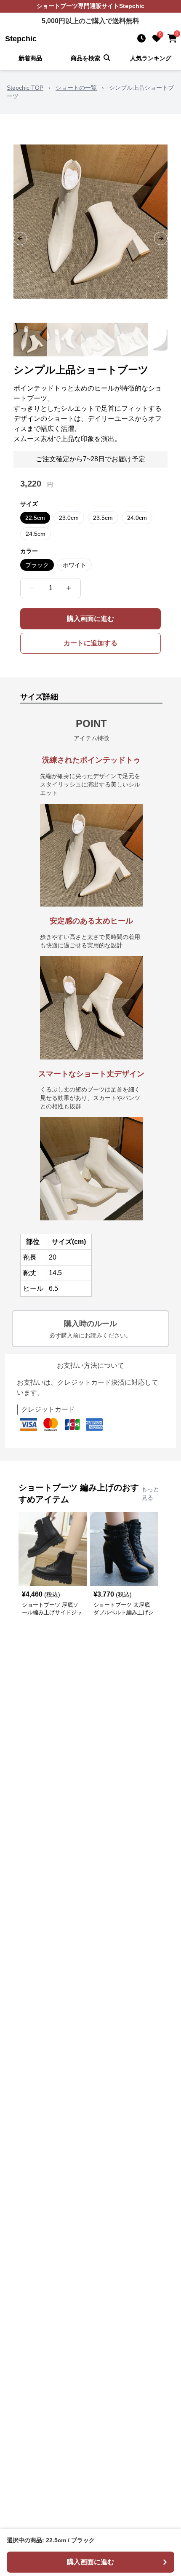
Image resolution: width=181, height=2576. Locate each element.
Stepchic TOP (25, 88)
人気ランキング (151, 58)
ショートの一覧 (76, 88)
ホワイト (75, 565)
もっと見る (150, 1493)
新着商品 (30, 58)
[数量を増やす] (69, 588)
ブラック (37, 565)
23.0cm (69, 518)
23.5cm (103, 518)
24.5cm (36, 534)
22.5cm (35, 518)
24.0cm (137, 518)
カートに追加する (90, 643)
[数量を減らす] (32, 588)
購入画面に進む (90, 619)
